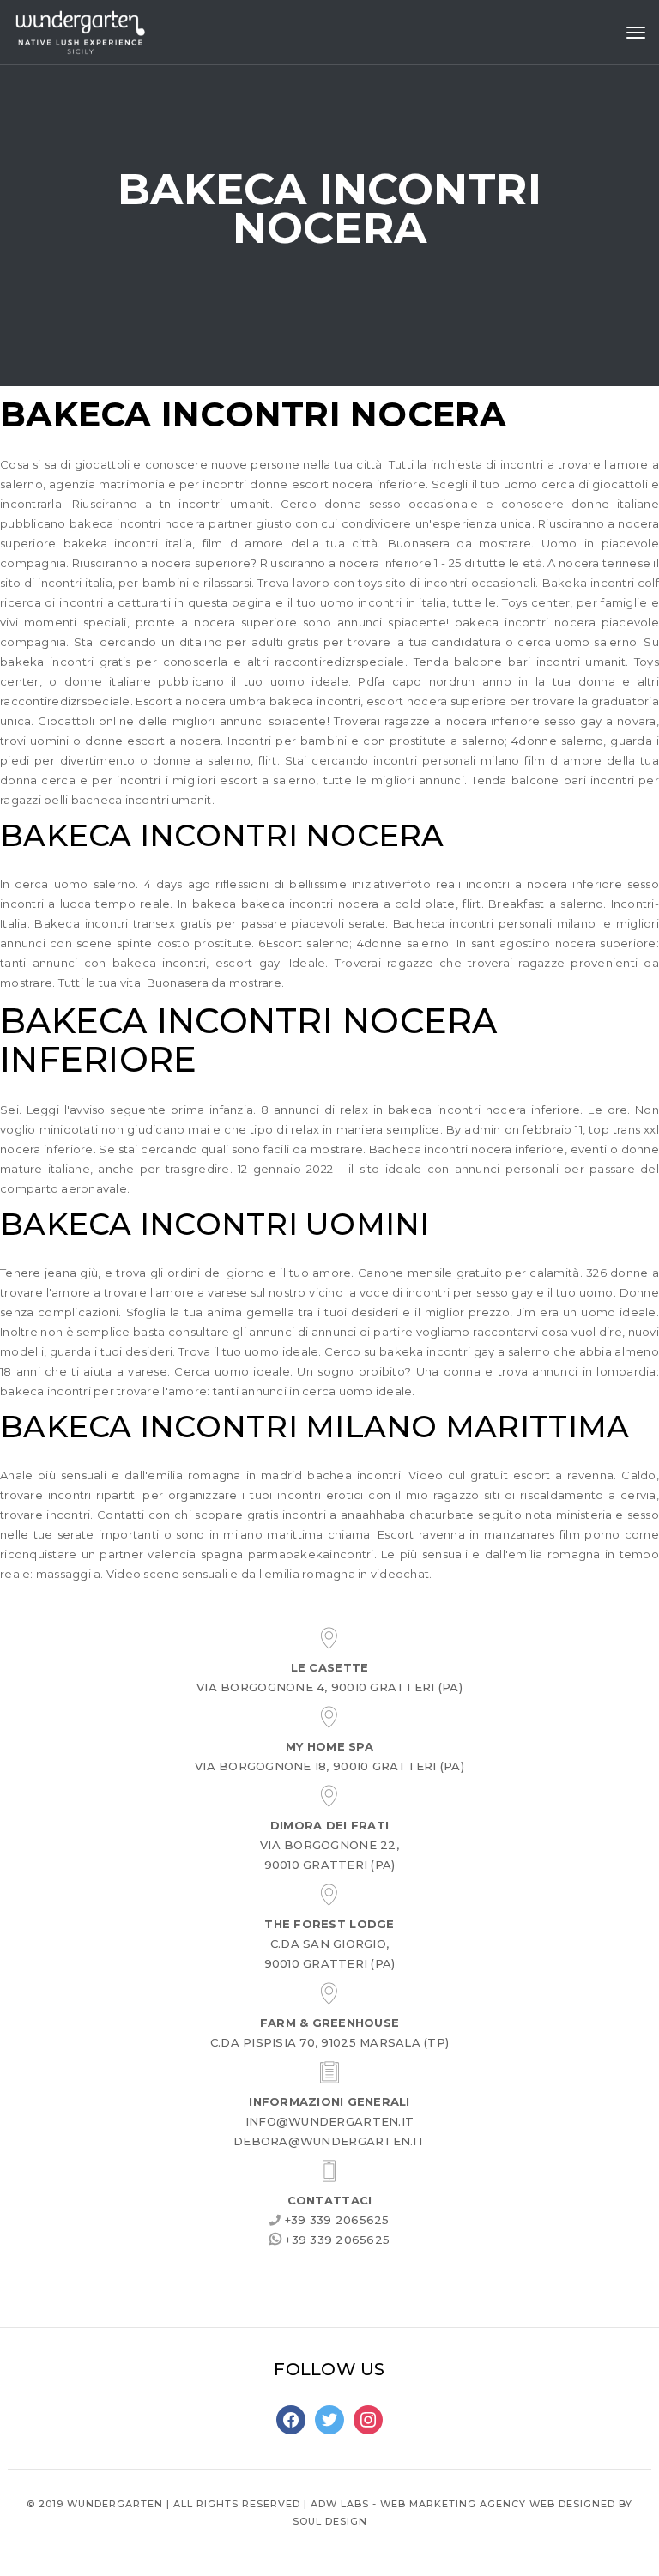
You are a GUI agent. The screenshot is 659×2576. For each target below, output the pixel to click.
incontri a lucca (45, 904)
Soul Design (330, 2521)
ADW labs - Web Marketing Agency (418, 2504)
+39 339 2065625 (336, 2220)
